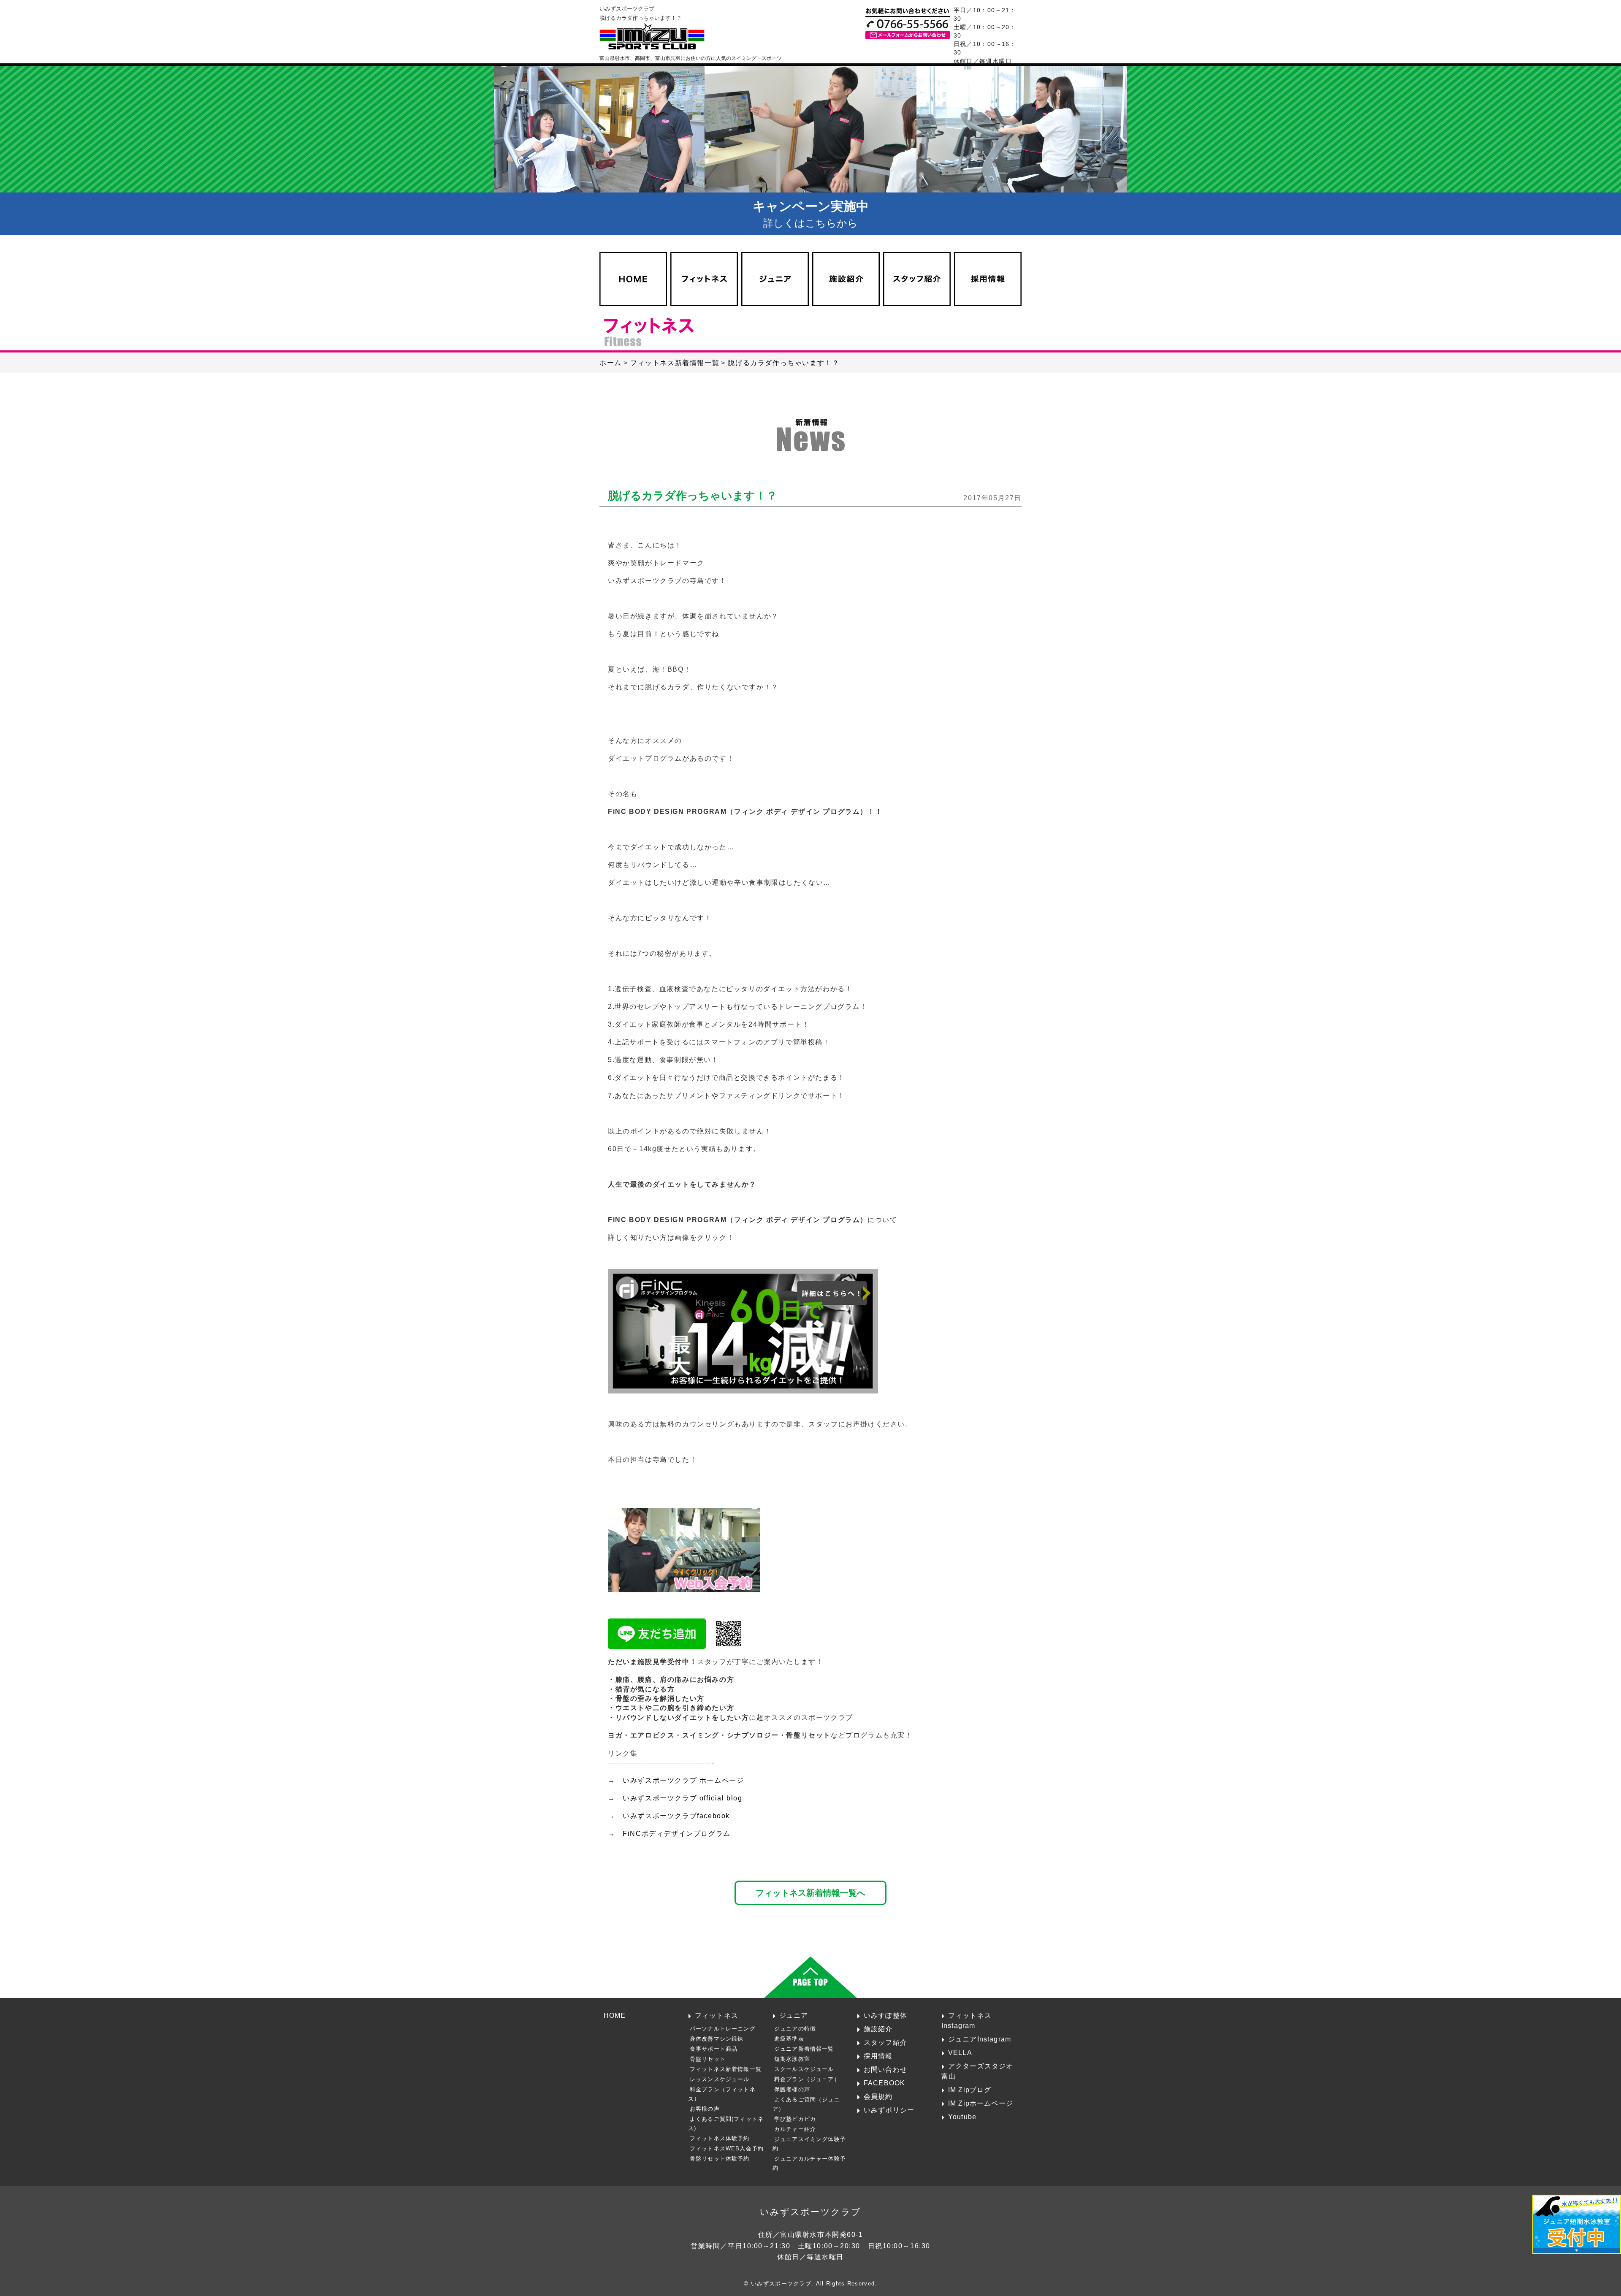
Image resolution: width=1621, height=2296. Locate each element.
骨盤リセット (708, 2059)
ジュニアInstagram (980, 2039)
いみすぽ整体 (885, 2015)
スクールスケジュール (804, 2069)
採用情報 (878, 2056)
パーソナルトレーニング (723, 2029)
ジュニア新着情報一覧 (804, 2049)
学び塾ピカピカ (795, 2119)
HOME (615, 2015)
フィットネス (717, 2015)
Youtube (962, 2117)
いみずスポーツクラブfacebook (676, 1816)
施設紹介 (878, 2029)
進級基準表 (789, 2039)
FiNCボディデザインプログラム (677, 1834)
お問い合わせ (885, 2069)
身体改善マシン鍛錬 (717, 2039)
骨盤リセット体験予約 (720, 2159)
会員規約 (878, 2096)
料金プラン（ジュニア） (807, 2079)
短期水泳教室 (792, 2059)
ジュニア (794, 2015)
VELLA (960, 2052)
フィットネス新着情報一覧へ (810, 1893)
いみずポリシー (889, 2110)
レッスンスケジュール (720, 2079)
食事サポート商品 (714, 2049)
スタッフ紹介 (885, 2042)
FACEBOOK (884, 2083)
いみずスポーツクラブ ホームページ (683, 1780)
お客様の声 (705, 2109)
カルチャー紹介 (795, 2129)
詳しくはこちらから (811, 214)
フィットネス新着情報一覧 (726, 2069)
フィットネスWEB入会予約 (727, 2148)
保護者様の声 (792, 2089)
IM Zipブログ (970, 2090)
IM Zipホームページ (981, 2103)
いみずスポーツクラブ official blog (682, 1798)
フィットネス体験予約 (720, 2138)
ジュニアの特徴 (795, 2029)
